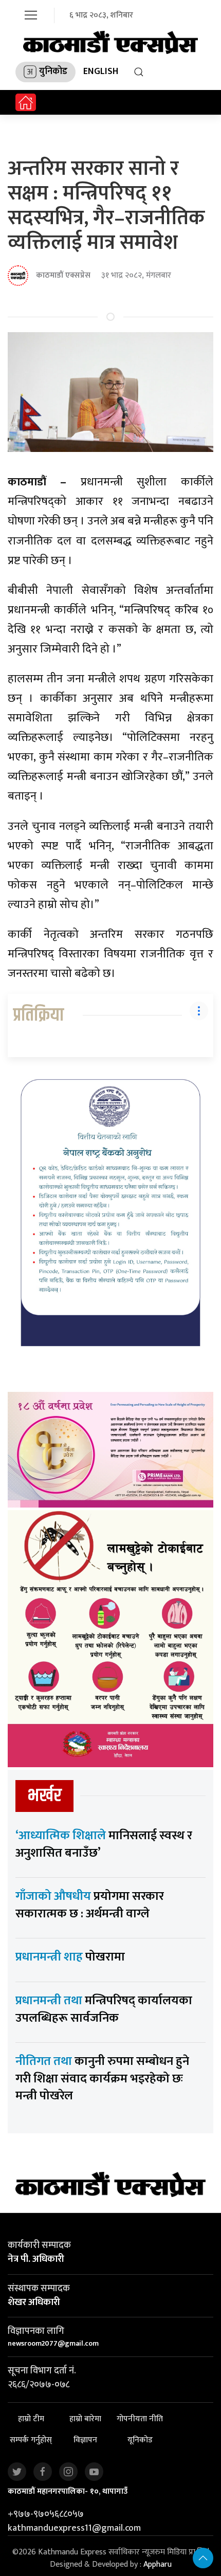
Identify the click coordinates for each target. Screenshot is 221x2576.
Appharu (158, 2564)
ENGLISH (101, 71)
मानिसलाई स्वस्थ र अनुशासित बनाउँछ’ (104, 1844)
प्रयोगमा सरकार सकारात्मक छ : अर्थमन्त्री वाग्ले (90, 1905)
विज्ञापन (85, 2441)
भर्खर (44, 1796)
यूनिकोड (140, 2441)
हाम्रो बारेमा (85, 2419)
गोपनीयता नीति (140, 2419)
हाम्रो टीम (31, 2419)
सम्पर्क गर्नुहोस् (31, 2441)
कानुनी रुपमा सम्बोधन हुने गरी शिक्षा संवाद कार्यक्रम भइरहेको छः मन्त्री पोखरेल (102, 2079)
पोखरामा (70, 1957)
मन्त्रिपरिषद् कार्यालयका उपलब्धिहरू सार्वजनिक (104, 2009)
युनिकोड (53, 71)
